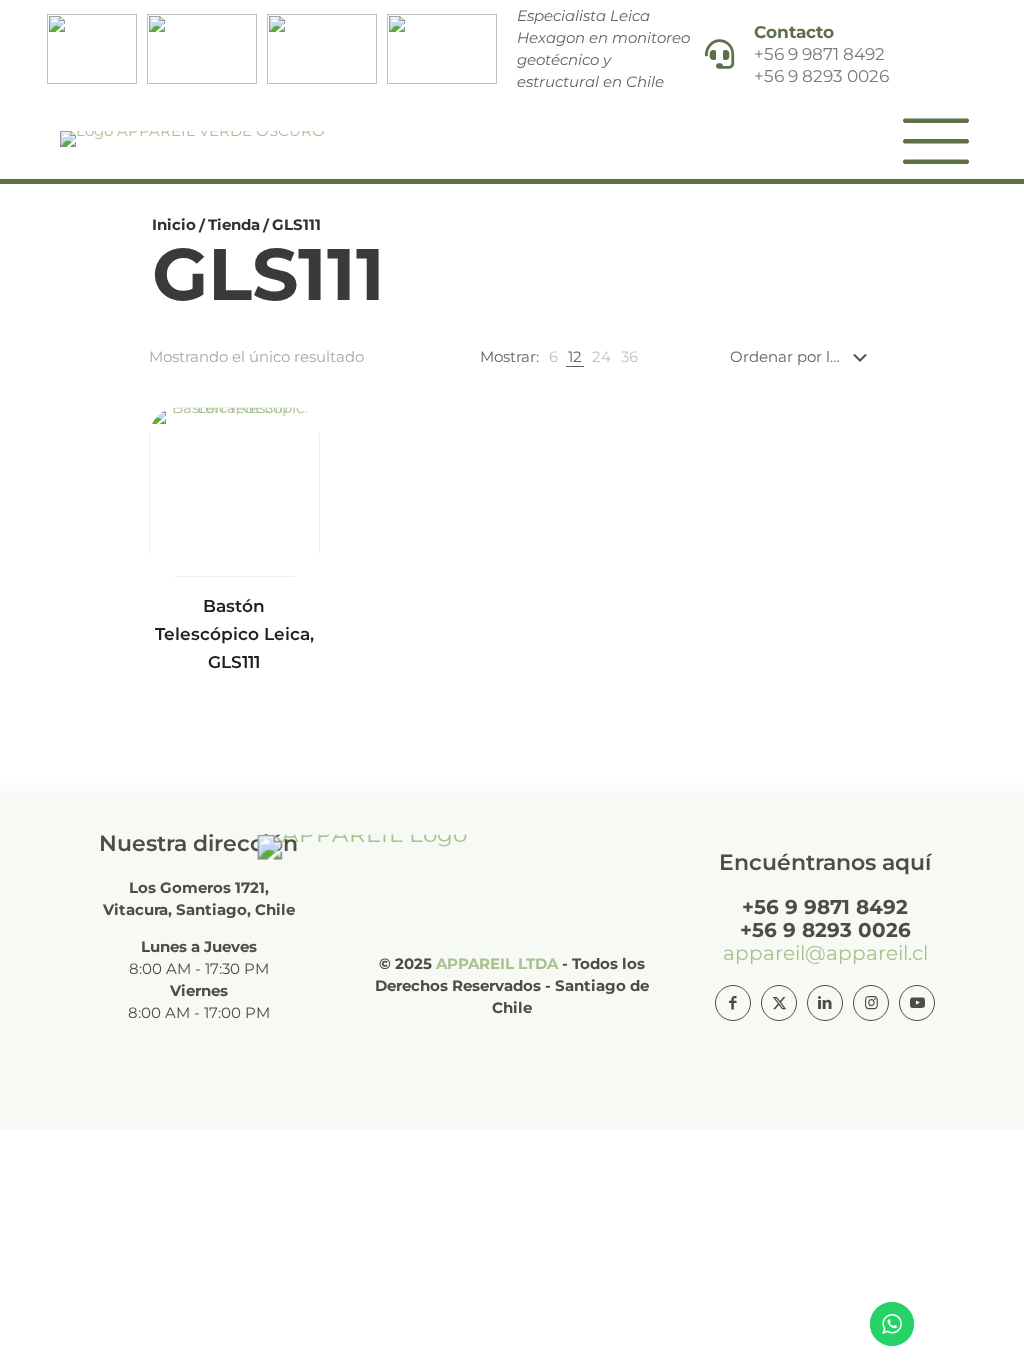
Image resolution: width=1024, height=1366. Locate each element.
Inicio (174, 224)
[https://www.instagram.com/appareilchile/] (871, 1003)
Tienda (234, 224)
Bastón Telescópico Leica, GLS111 (234, 634)
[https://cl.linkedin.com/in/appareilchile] (825, 1003)
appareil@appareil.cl (825, 953)
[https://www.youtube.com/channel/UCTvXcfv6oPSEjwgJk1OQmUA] (917, 1003)
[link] (553, 357)
